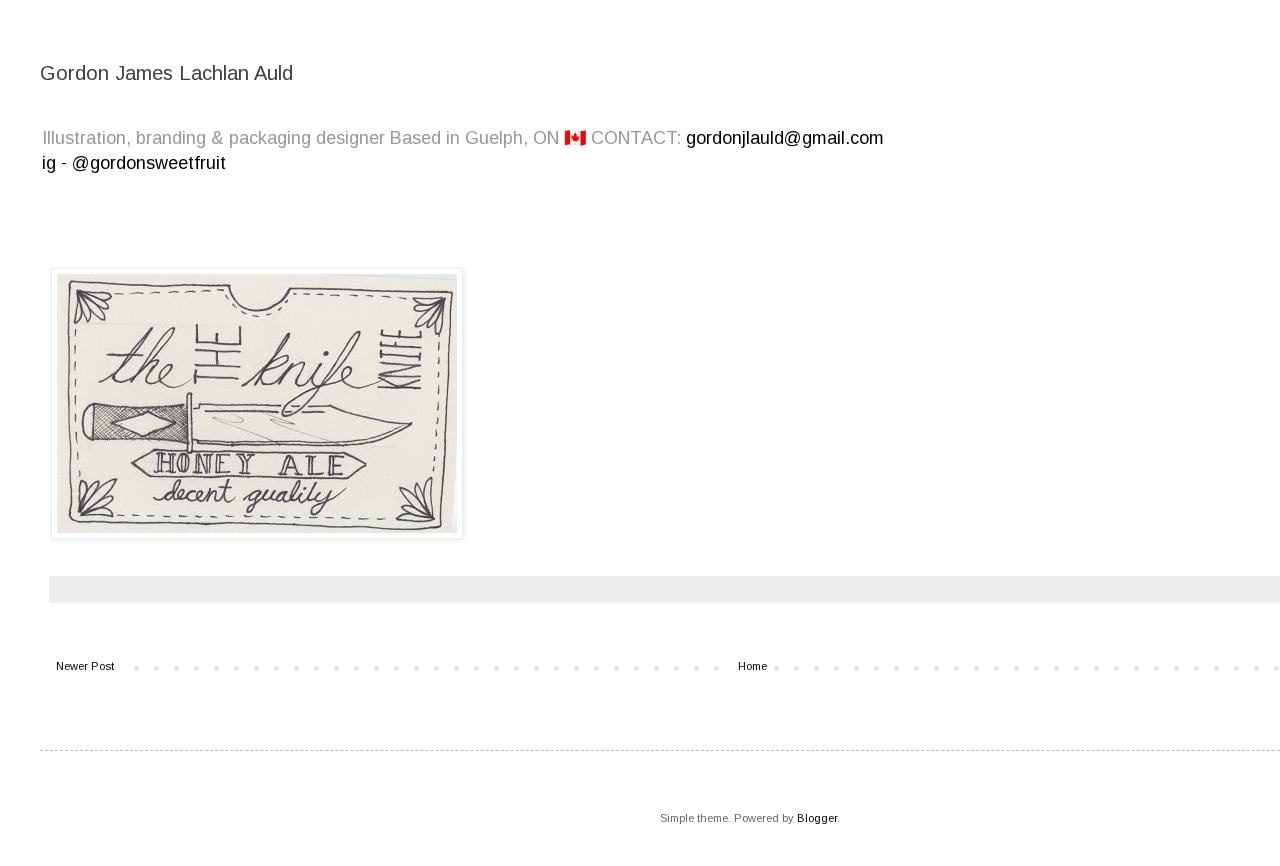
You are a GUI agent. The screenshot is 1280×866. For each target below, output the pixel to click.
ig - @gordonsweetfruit (134, 163)
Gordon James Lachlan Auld (166, 73)
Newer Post (85, 666)
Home (752, 666)
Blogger (817, 818)
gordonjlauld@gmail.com (785, 138)
